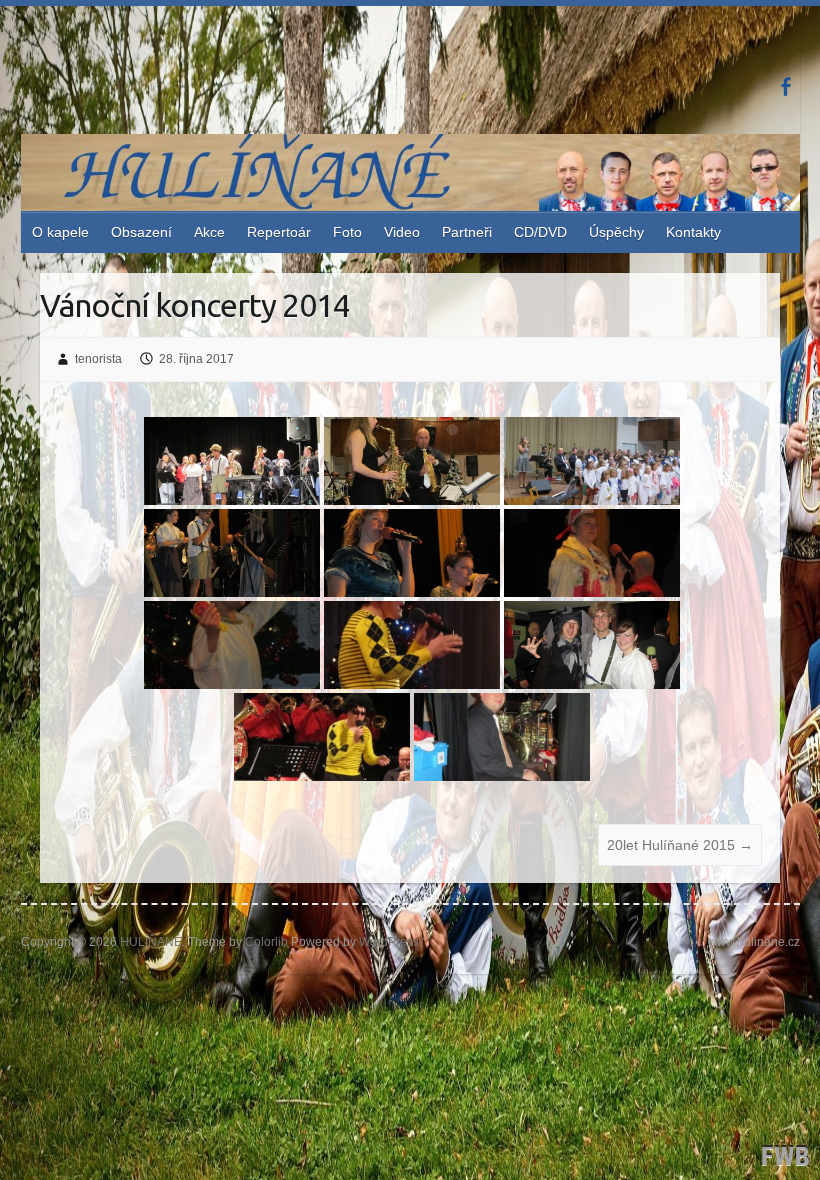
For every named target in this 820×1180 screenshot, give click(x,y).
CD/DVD (540, 232)
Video (402, 232)
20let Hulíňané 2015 (680, 845)
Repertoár (279, 232)
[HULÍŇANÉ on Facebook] (785, 86)
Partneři (467, 232)
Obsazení (141, 232)
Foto (347, 232)
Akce (209, 232)
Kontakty (693, 232)
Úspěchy (616, 232)
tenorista (98, 359)
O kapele (60, 232)
